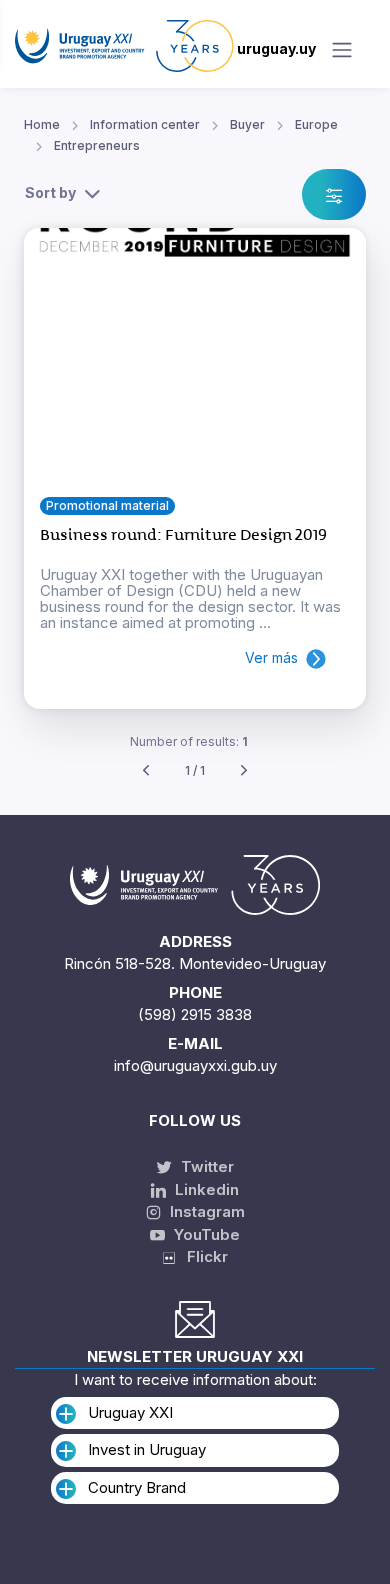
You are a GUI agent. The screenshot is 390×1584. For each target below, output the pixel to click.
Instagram (205, 1211)
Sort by (50, 192)
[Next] (244, 771)
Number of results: (189, 741)
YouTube (205, 1234)
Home (42, 124)
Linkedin (205, 1189)
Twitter (205, 1166)
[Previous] (146, 771)
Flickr (201, 1256)
